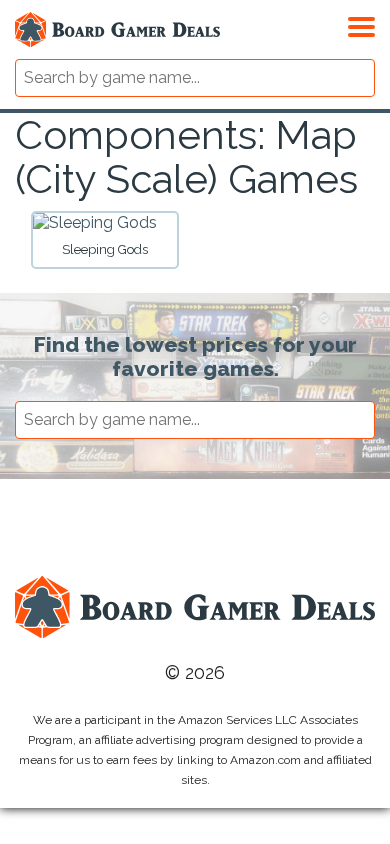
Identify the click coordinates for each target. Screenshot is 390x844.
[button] (361, 24)
